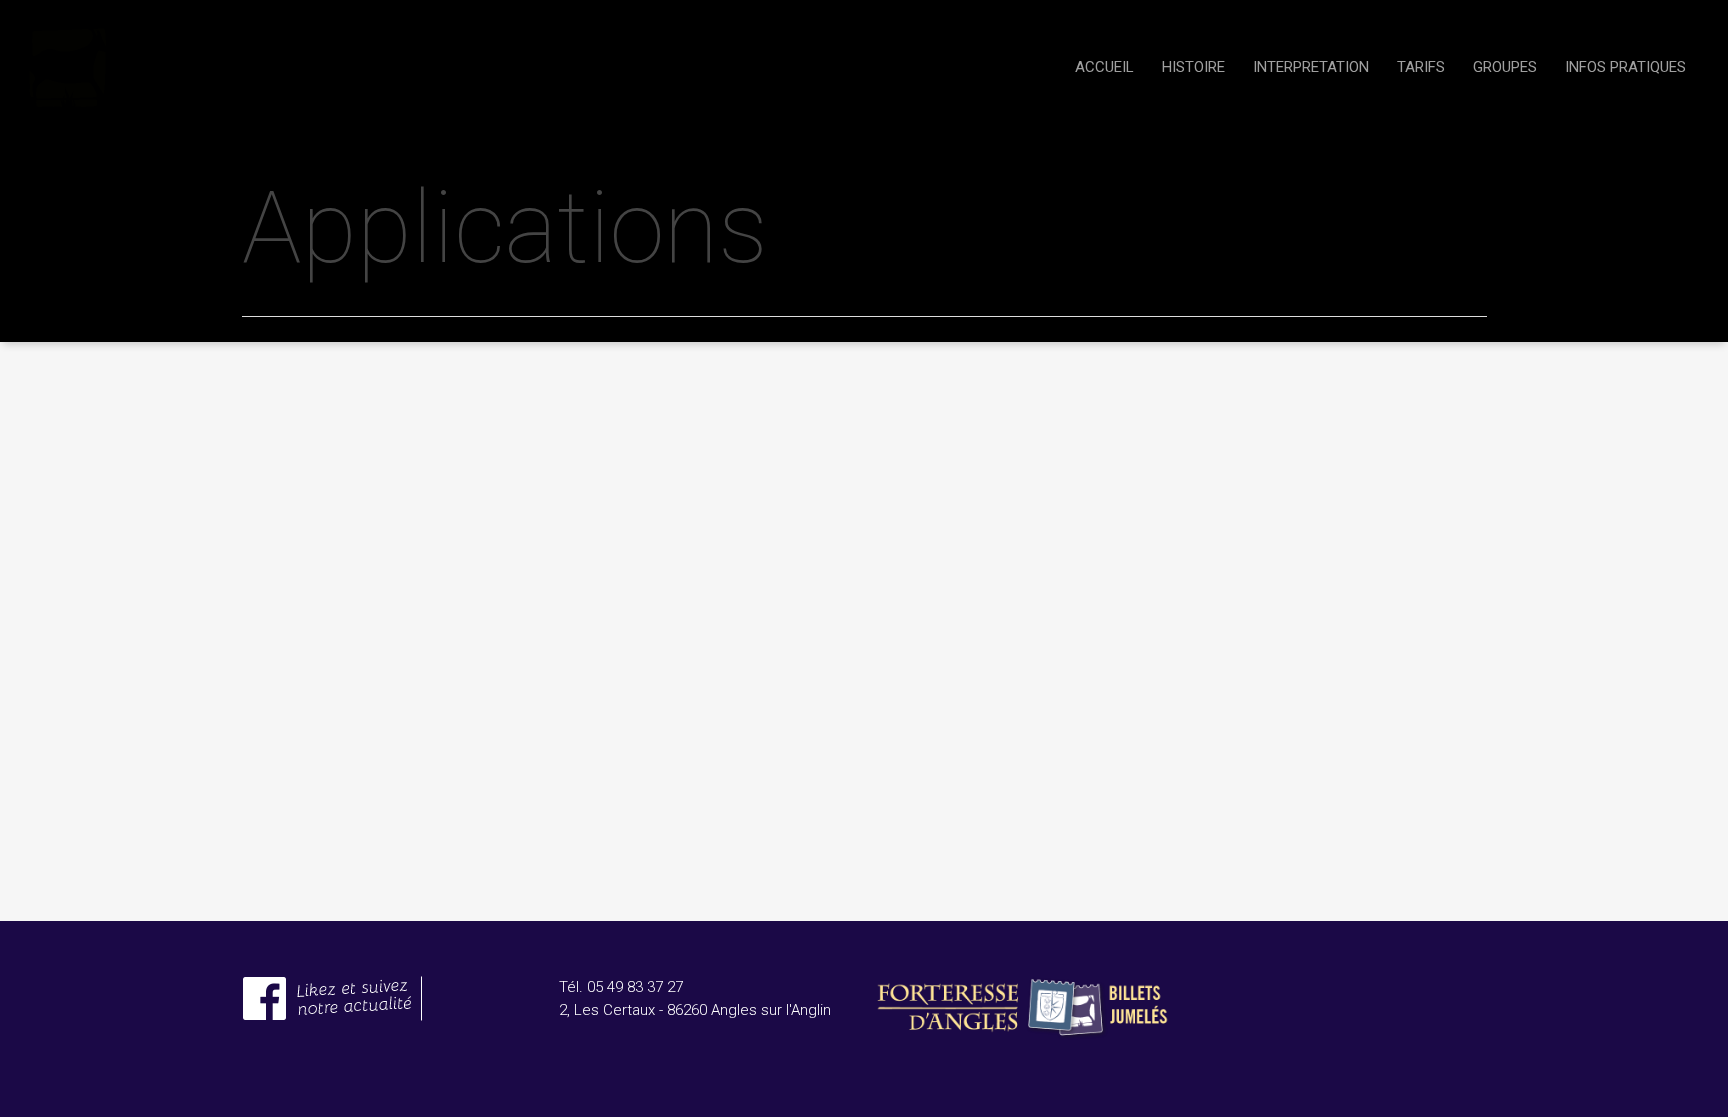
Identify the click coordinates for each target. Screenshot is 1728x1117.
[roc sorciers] (332, 1031)
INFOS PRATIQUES (1625, 67)
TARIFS (1421, 67)
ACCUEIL (1104, 67)
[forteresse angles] (1022, 1050)
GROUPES (1505, 67)
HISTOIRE (1193, 67)
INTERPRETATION (1311, 67)
